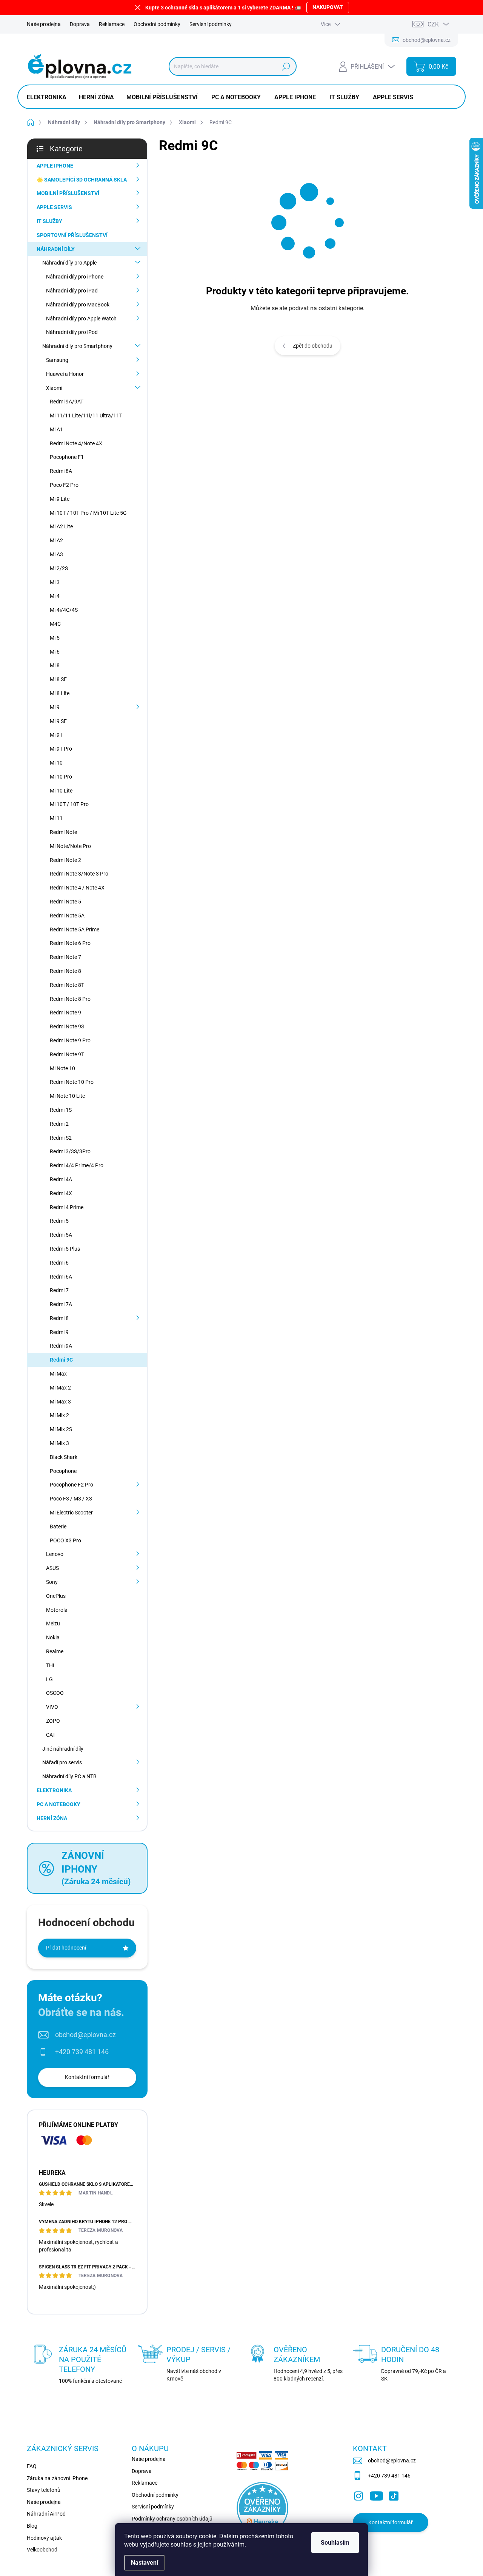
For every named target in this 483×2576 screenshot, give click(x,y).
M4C (55, 624)
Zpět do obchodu (313, 346)
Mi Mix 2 (59, 1415)
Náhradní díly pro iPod (72, 332)
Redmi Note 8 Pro (70, 999)
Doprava (80, 24)
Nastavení (145, 2563)
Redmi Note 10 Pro (72, 1082)
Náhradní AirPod (46, 2514)
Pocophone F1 (67, 457)
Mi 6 (55, 652)
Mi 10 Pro (61, 777)
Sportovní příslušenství (72, 235)
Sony (52, 1582)
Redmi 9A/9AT (67, 402)
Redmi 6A (61, 1277)
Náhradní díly (56, 249)
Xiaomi (54, 388)
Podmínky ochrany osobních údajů (172, 2519)
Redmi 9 (59, 1332)
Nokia (53, 1637)
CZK (433, 24)
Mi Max (58, 1374)
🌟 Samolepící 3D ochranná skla (82, 180)
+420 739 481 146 (82, 2052)
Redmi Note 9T (67, 1054)
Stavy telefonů (44, 2490)
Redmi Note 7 (65, 957)
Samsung (57, 360)
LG (49, 1679)
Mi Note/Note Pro (70, 846)
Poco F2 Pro (64, 485)
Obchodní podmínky (157, 24)
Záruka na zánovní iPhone (57, 2478)
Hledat (286, 66)
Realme (55, 1651)
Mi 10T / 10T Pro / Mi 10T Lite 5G (88, 513)
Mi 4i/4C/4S (64, 610)
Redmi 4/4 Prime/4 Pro (77, 1165)
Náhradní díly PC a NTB (69, 1776)
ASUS (52, 1568)
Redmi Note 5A (67, 916)
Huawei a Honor (65, 374)
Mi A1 (56, 429)
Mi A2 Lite (61, 526)
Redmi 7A (61, 1304)
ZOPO (53, 1721)
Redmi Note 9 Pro (70, 1040)
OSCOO (55, 1693)
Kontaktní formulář (87, 2077)
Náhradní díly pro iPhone (75, 277)
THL (51, 1665)
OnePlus (56, 1596)
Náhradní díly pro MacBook (78, 305)
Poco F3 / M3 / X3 (71, 1499)
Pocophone (63, 1471)
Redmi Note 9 (65, 1013)
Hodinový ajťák (44, 2538)
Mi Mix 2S (61, 1429)
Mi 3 (55, 582)
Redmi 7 (59, 1290)
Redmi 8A (61, 471)
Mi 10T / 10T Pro (69, 804)
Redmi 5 (59, 1221)
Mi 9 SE (58, 721)
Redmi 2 (59, 1124)
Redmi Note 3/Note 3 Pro (79, 874)
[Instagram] (358, 2494)
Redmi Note (63, 832)
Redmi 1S (61, 1110)
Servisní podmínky (211, 24)
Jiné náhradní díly (63, 1749)
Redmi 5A (61, 1235)
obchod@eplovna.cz (85, 2035)
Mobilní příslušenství (68, 193)
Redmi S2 (61, 1138)
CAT (51, 1735)
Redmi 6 (59, 1263)
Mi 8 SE (58, 679)
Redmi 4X (61, 1193)
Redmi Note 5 (65, 902)
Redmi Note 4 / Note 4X (77, 888)
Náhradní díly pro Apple (69, 263)
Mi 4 (55, 596)
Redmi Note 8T (67, 985)
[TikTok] (394, 2494)
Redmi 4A (61, 1179)
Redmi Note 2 (65, 860)
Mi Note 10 (62, 1068)
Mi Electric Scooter (71, 1513)
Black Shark (64, 1457)
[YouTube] (376, 2494)
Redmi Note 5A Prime (75, 929)
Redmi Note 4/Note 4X (76, 443)
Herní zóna (52, 1818)
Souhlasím (335, 2543)
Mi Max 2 (60, 1388)
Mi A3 (56, 554)
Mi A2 (56, 540)
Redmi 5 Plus (65, 1249)
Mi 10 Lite (61, 791)
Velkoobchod (42, 2550)
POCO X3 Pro (65, 1540)
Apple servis (54, 207)
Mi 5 (55, 638)
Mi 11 (56, 818)
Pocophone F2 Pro (72, 1485)
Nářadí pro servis (62, 1762)
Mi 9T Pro (61, 749)
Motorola (57, 1610)
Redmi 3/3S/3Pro (70, 1151)
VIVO (52, 1707)
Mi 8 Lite (60, 693)
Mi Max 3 (60, 1402)
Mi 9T (56, 735)
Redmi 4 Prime (67, 1207)
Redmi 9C (61, 1360)
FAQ (32, 2466)
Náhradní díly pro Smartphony (77, 346)
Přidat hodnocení (66, 1948)
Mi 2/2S (59, 568)
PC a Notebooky (58, 1804)
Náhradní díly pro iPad (72, 291)
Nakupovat (328, 7)
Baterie (58, 1527)
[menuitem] (49, 97)
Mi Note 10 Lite (67, 1096)
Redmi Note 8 (65, 971)
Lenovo (55, 1554)
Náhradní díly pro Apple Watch (81, 319)
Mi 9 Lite (60, 499)
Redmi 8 (59, 1318)
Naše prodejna (44, 24)
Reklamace (112, 24)
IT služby (49, 221)
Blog (32, 2526)
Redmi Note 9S (67, 1026)
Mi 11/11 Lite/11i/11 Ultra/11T (86, 415)
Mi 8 (55, 665)
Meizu (53, 1623)
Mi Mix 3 (59, 1443)
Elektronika (54, 1790)
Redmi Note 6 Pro (70, 943)
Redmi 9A (61, 1346)
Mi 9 (55, 707)
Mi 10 (56, 763)
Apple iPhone (55, 166)
